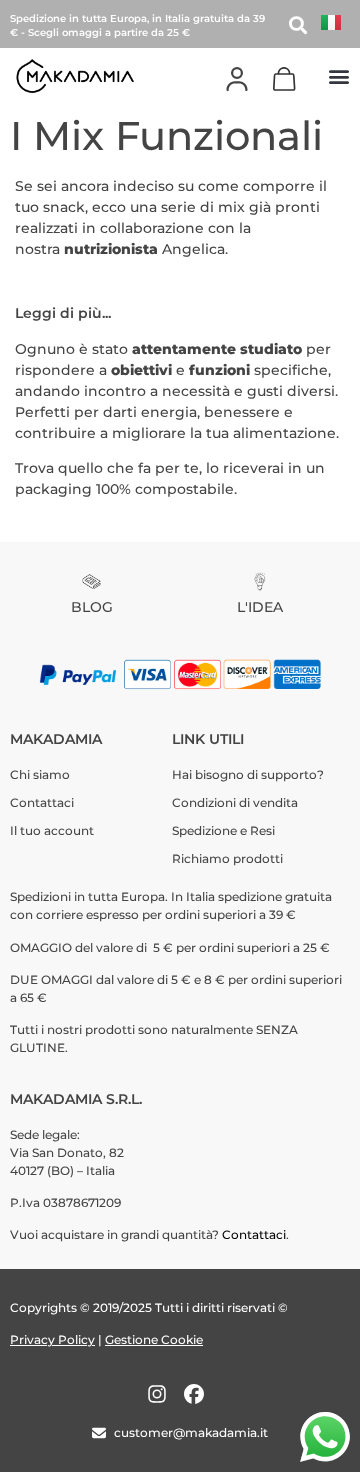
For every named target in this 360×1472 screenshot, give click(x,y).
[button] (338, 75)
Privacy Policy (52, 1339)
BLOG (92, 607)
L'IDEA (260, 607)
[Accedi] (237, 79)
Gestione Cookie (154, 1339)
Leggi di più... (63, 313)
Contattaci (254, 1234)
